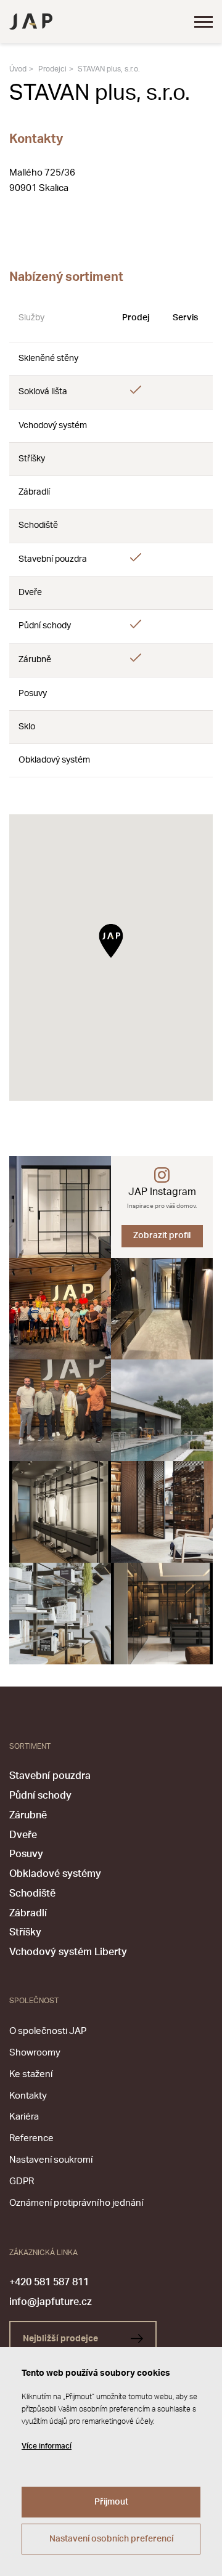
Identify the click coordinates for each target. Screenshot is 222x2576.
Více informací (47, 2446)
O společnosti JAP (48, 2031)
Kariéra (24, 2117)
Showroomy (35, 2053)
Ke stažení (31, 2074)
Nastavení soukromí (51, 2160)
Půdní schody (40, 1796)
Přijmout (111, 2502)
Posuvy (26, 1854)
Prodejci (52, 69)
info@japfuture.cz (51, 2302)
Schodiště (32, 1894)
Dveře (23, 1835)
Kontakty (28, 2096)
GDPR (22, 2181)
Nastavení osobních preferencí (111, 2539)
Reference (31, 2138)
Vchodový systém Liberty (68, 1952)
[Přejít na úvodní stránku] (31, 22)
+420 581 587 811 (49, 2282)
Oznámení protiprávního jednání (76, 2203)
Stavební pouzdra (50, 1776)
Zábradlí (28, 1913)
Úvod (18, 69)
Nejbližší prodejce (61, 2339)
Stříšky (25, 1932)
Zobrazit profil (162, 1236)
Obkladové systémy (55, 1874)
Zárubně (28, 1815)
